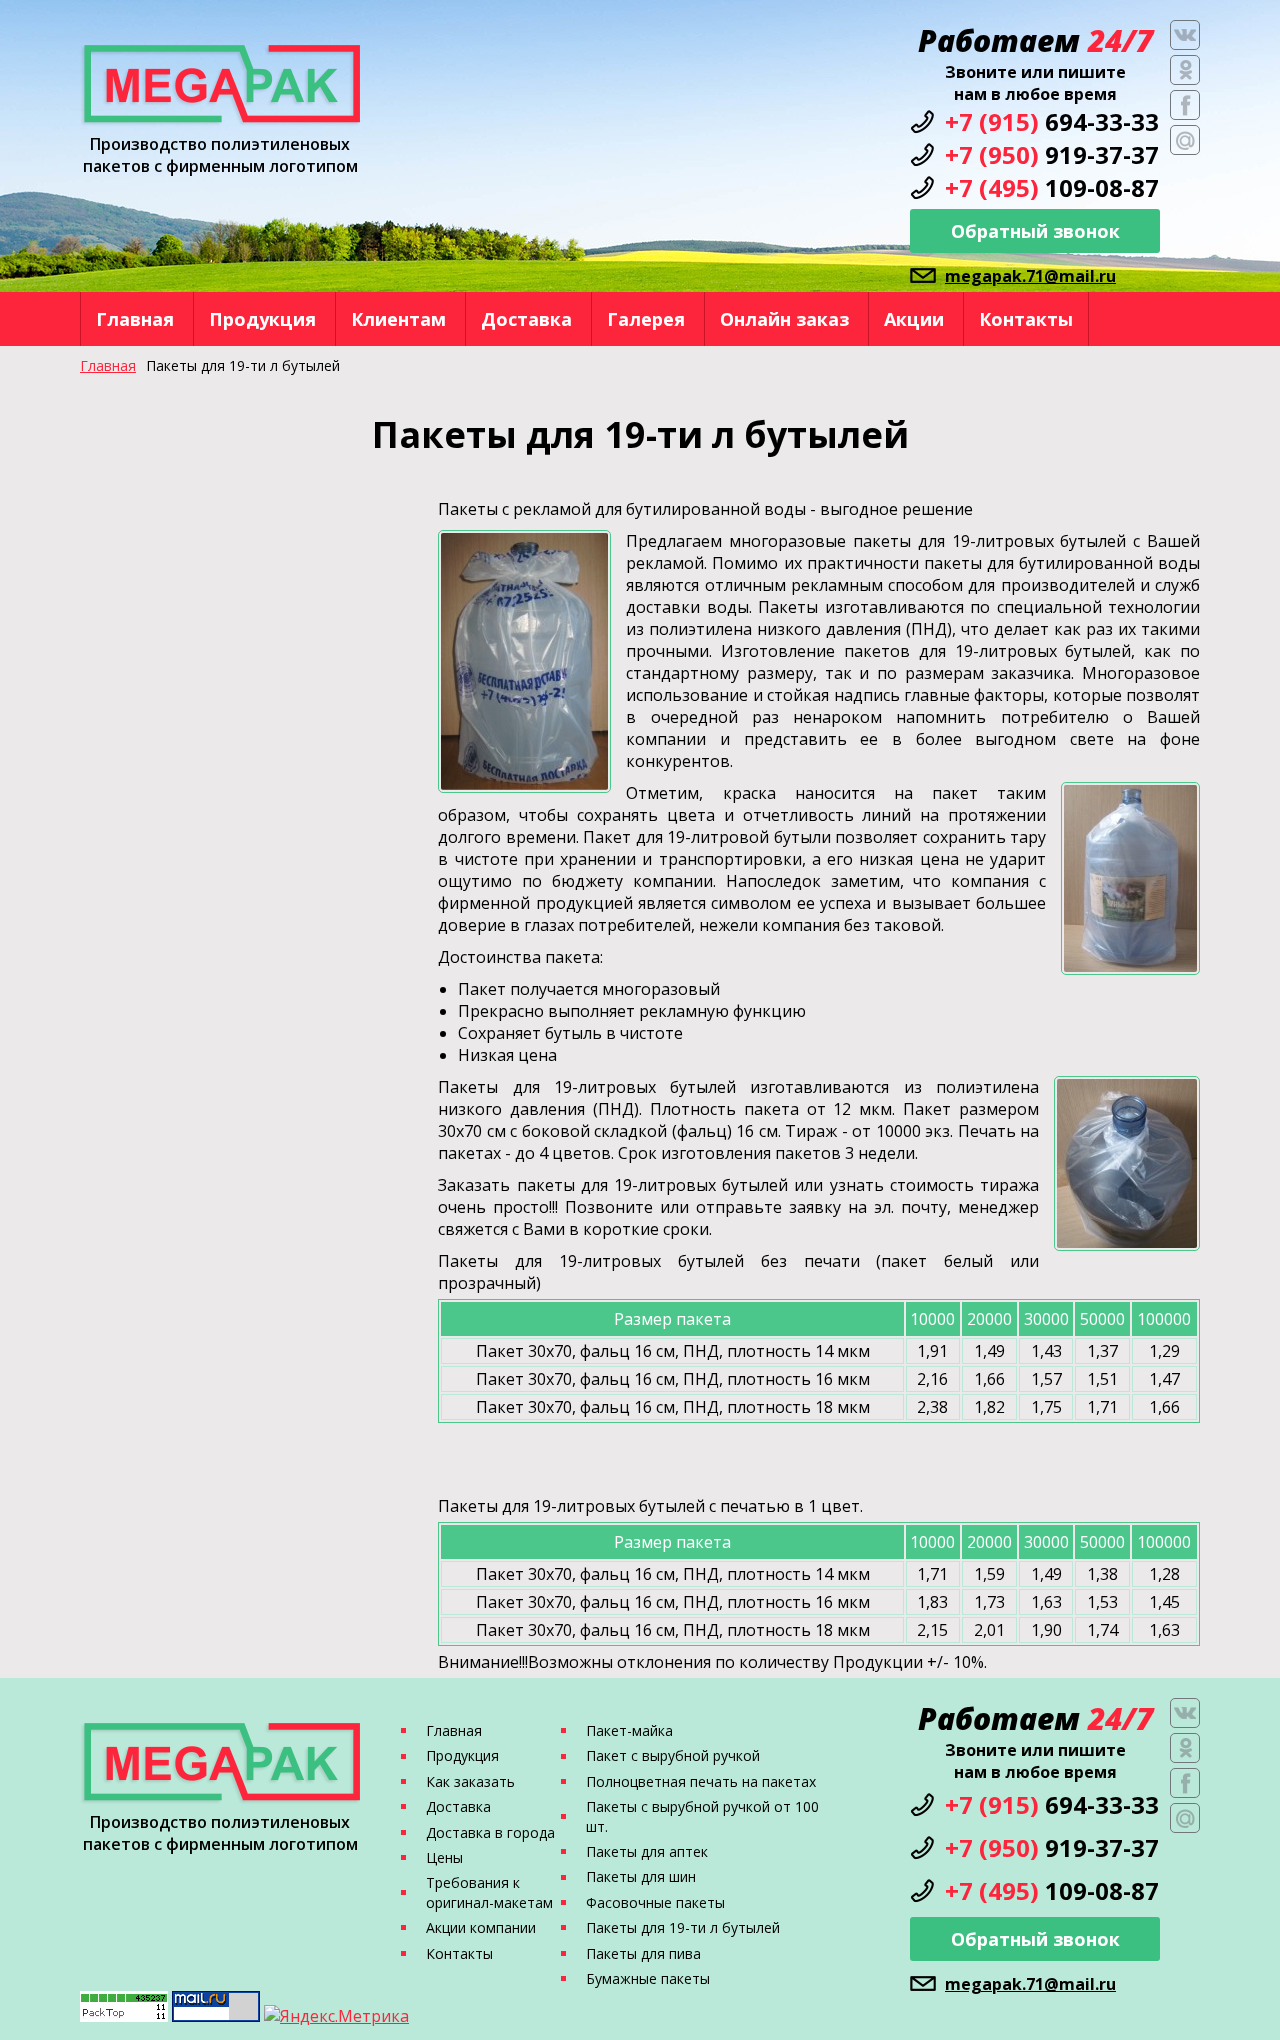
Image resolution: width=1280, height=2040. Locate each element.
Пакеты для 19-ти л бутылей (683, 1927)
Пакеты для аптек (647, 1851)
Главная (135, 319)
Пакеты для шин (641, 1876)
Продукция (262, 319)
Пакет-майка (629, 1730)
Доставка (526, 319)
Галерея (646, 319)
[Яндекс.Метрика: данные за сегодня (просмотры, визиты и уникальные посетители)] (336, 2016)
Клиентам (398, 319)
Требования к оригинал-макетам (489, 1892)
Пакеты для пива (643, 1953)
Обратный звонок (1035, 231)
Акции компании (481, 1927)
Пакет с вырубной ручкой (673, 1755)
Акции (914, 319)
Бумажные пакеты (648, 1978)
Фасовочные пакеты (655, 1902)
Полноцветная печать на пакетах (701, 1781)
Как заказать (470, 1781)
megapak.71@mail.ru (1030, 276)
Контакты (1026, 319)
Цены (444, 1857)
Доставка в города (490, 1832)
